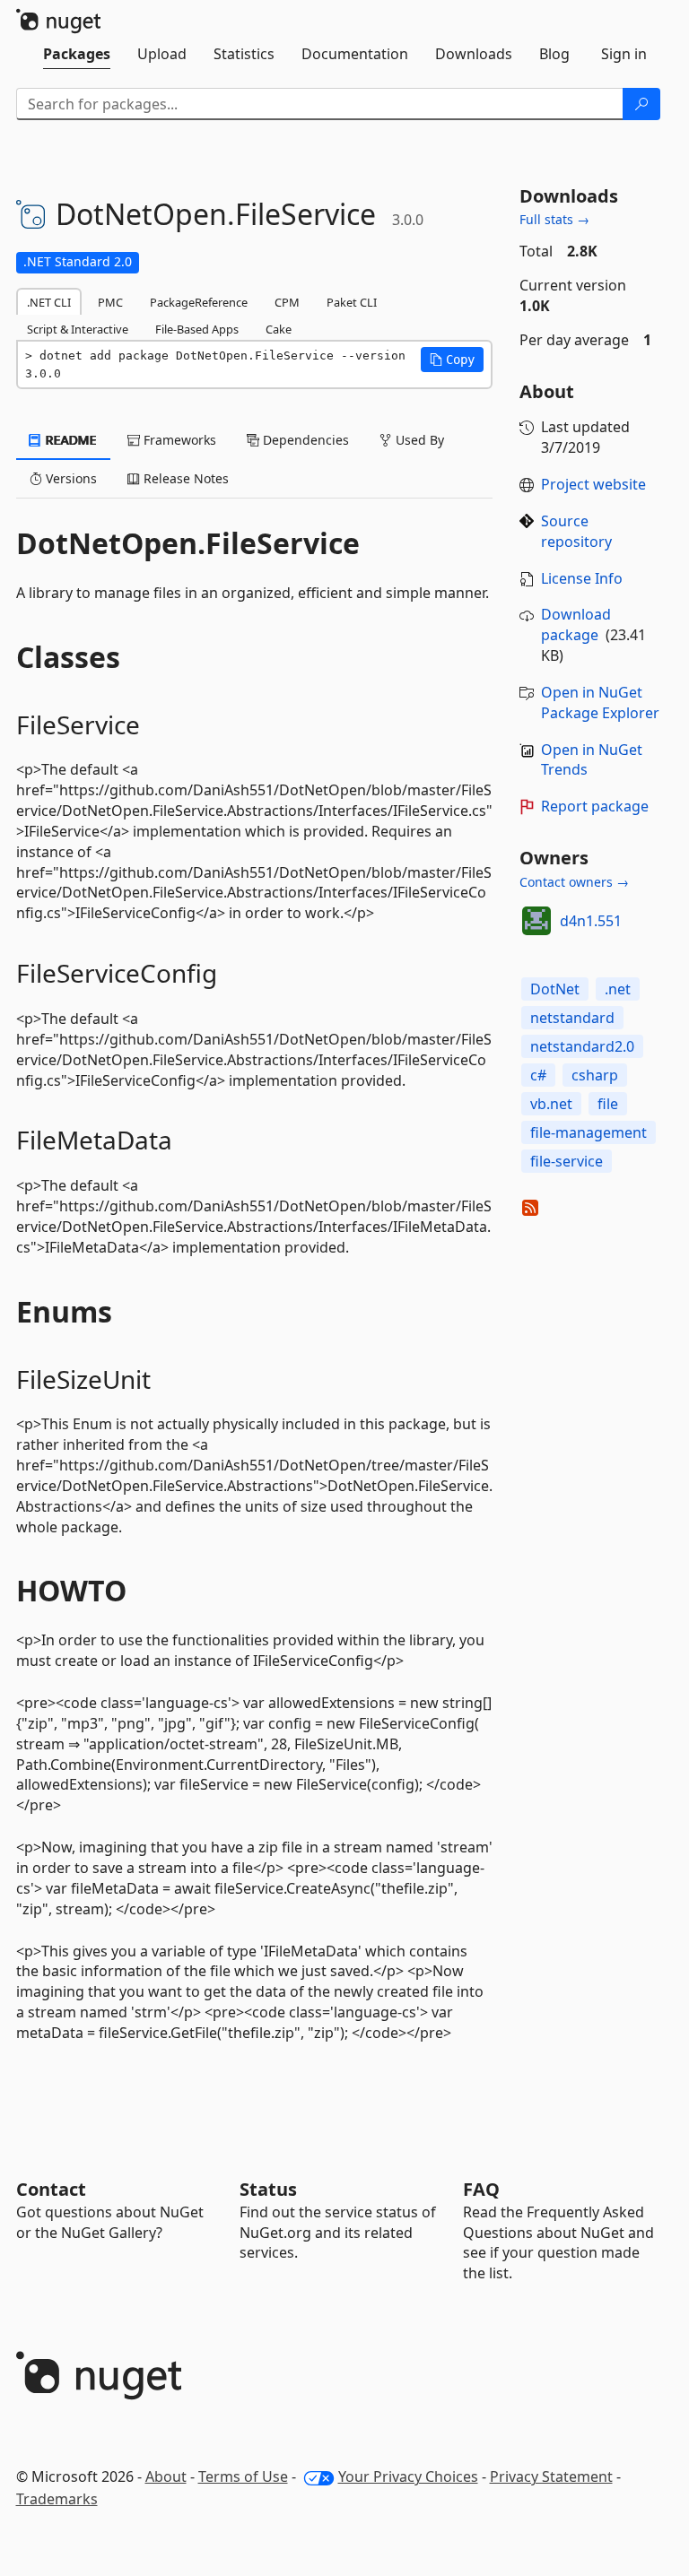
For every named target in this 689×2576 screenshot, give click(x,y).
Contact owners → (574, 882)
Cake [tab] (279, 329)
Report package (595, 806)
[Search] (641, 104)
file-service (567, 1161)
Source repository (576, 531)
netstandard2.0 (582, 1046)
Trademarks (57, 2499)
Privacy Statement (551, 2476)
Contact (51, 2189)
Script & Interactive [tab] (78, 329)
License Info (582, 578)
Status (268, 2189)
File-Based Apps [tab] (197, 329)
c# (538, 1075)
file (608, 1104)
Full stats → (554, 219)
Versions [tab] (70, 478)
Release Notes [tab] (184, 478)
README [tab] (70, 440)
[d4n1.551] (536, 921)
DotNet (555, 989)
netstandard (572, 1018)
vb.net (551, 1104)
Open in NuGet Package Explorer (600, 703)
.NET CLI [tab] (49, 302)
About (166, 2476)
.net (618, 989)
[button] (452, 360)
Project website (593, 484)
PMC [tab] (110, 302)
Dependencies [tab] (304, 440)
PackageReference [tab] (199, 302)
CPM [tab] (287, 302)
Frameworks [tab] (178, 440)
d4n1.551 (591, 921)
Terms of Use (243, 2476)
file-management (589, 1132)
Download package (576, 624)
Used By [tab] (418, 440)
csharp (595, 1075)
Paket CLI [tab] (352, 302)
